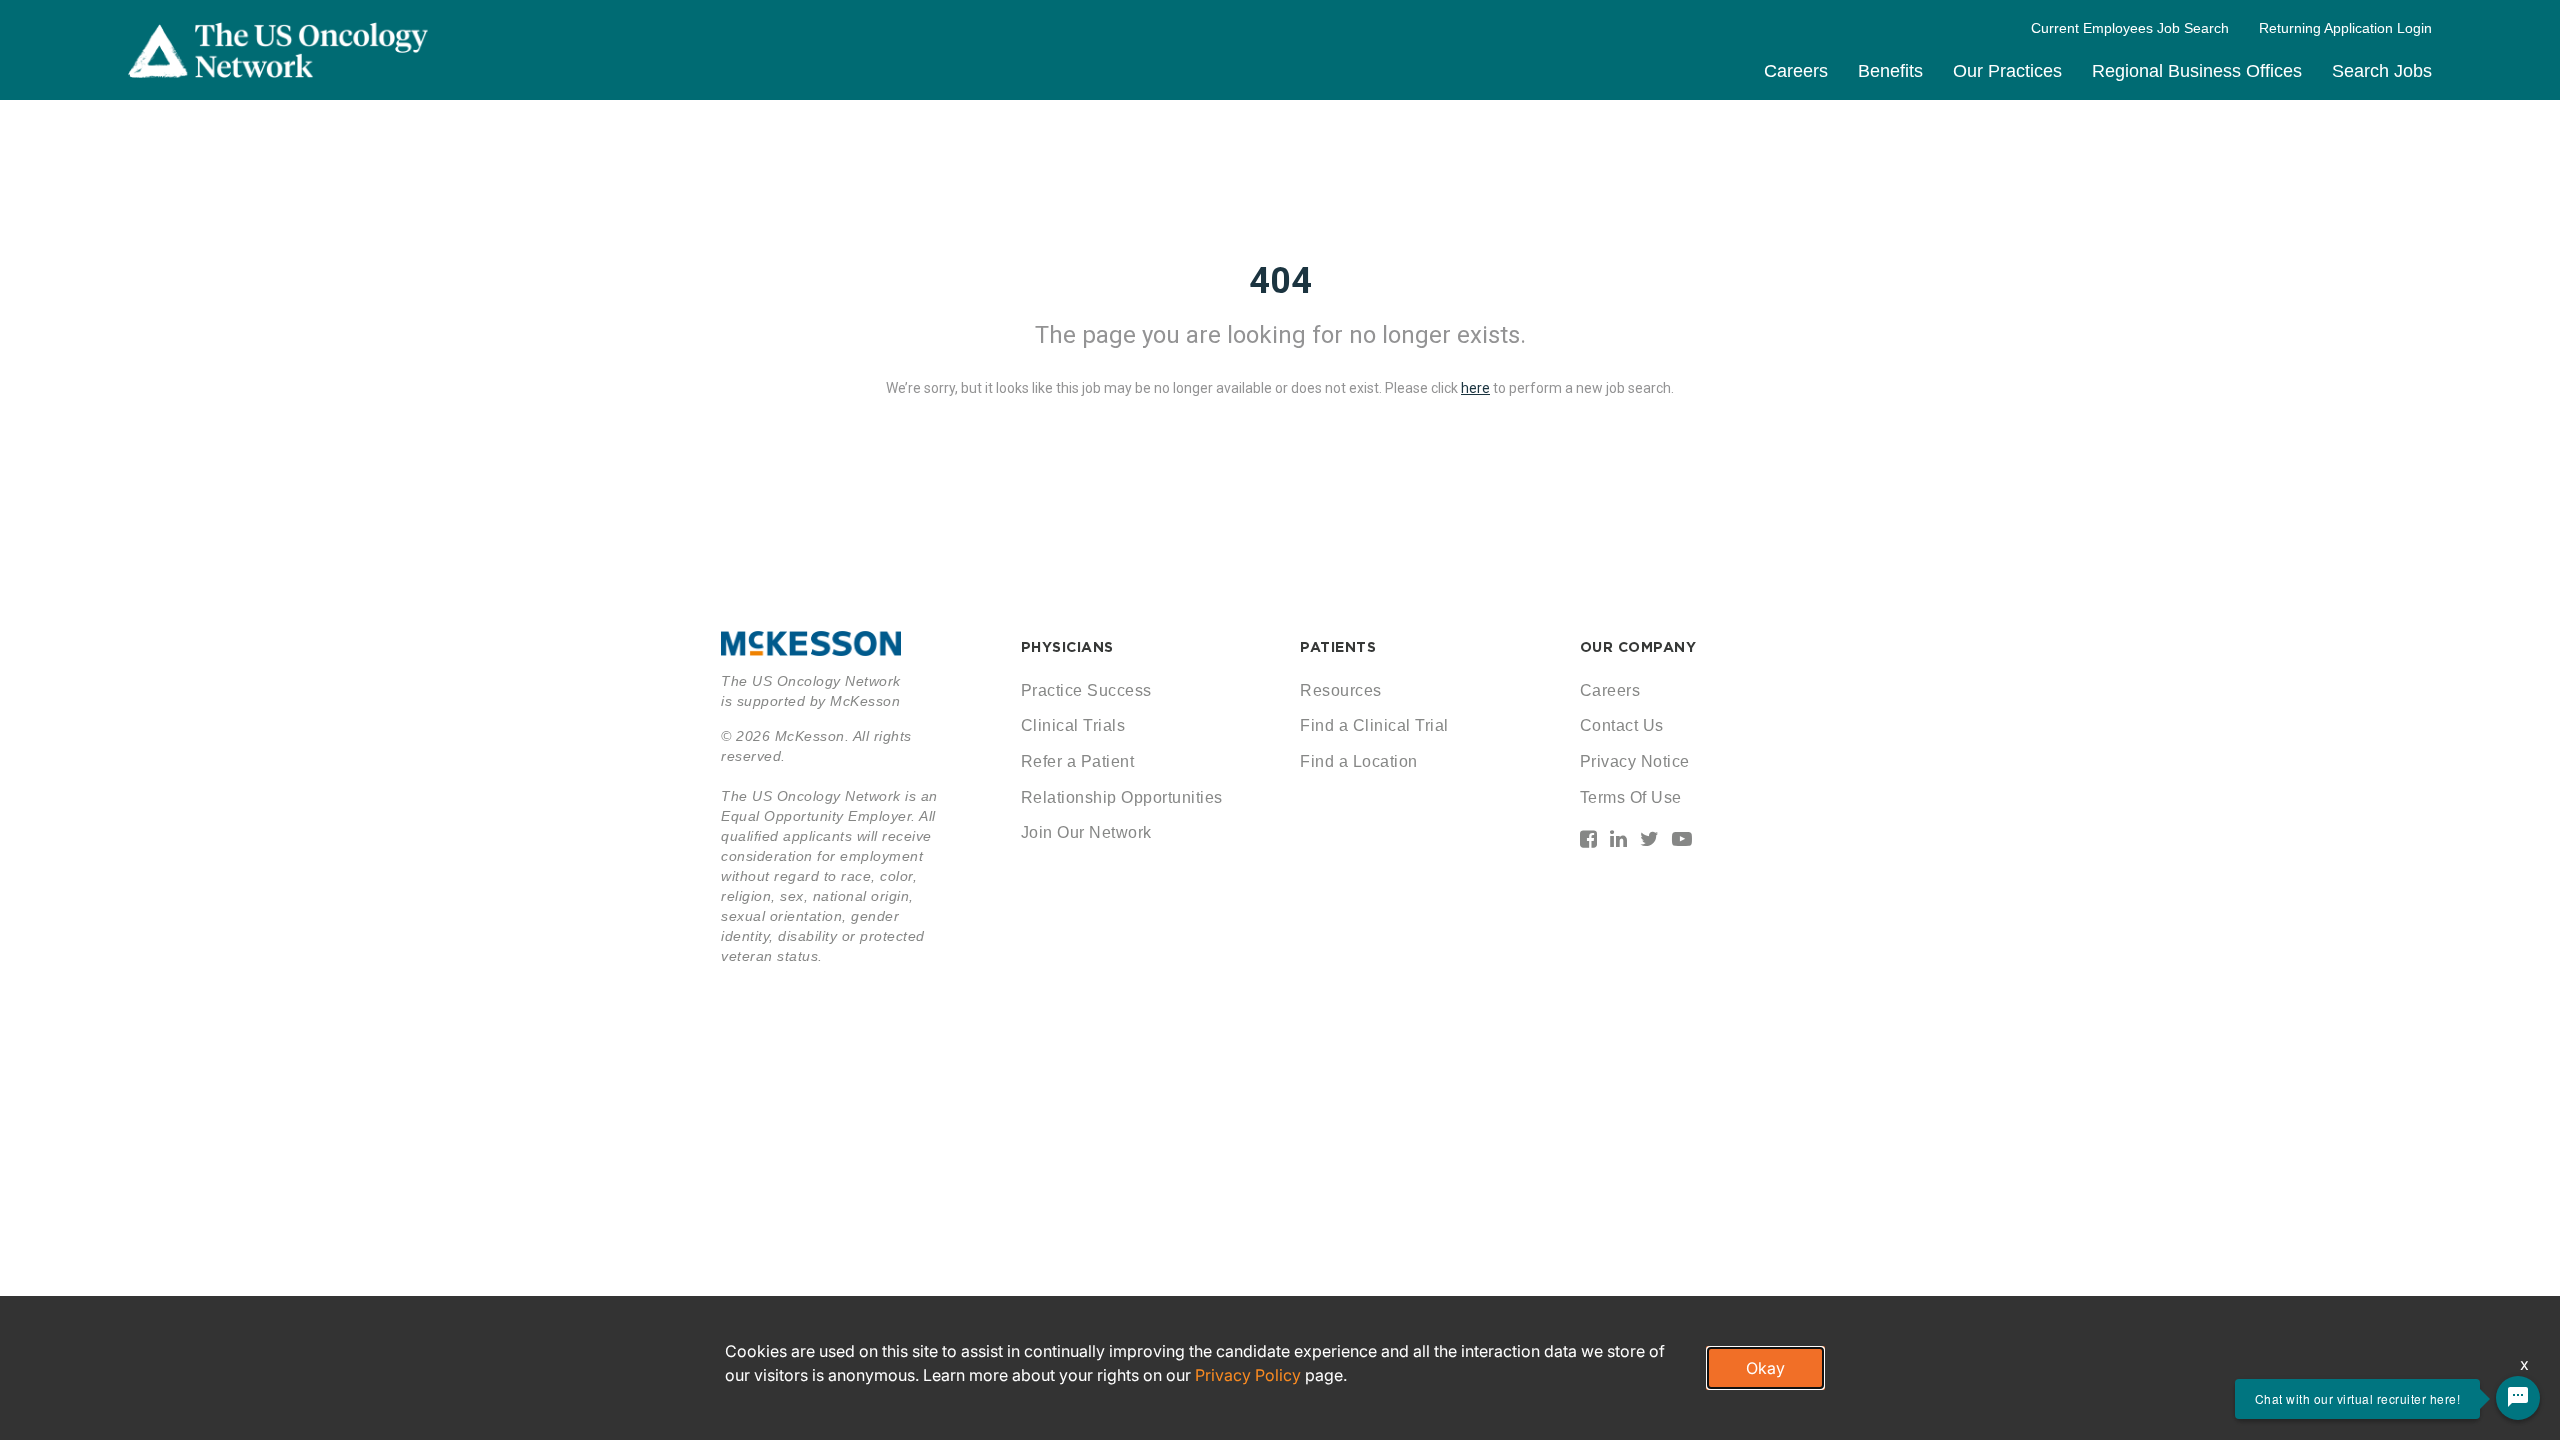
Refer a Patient (1078, 761)
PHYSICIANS (1067, 647)
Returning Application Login (2345, 28)
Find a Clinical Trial (1374, 725)
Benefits (1890, 71)
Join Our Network (1086, 832)
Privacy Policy (1248, 1375)
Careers (1796, 71)
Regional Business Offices (2197, 71)
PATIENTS (1338, 647)
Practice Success (1086, 690)
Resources (1341, 690)
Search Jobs (2382, 71)
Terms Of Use (1631, 797)
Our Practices (2007, 71)
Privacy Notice (1635, 761)
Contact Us (1622, 725)
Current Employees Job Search (2130, 28)
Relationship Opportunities (1122, 797)
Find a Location (1359, 761)
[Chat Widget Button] (2518, 1398)
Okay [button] (1765, 1368)
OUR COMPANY (1638, 647)
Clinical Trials (1073, 725)
